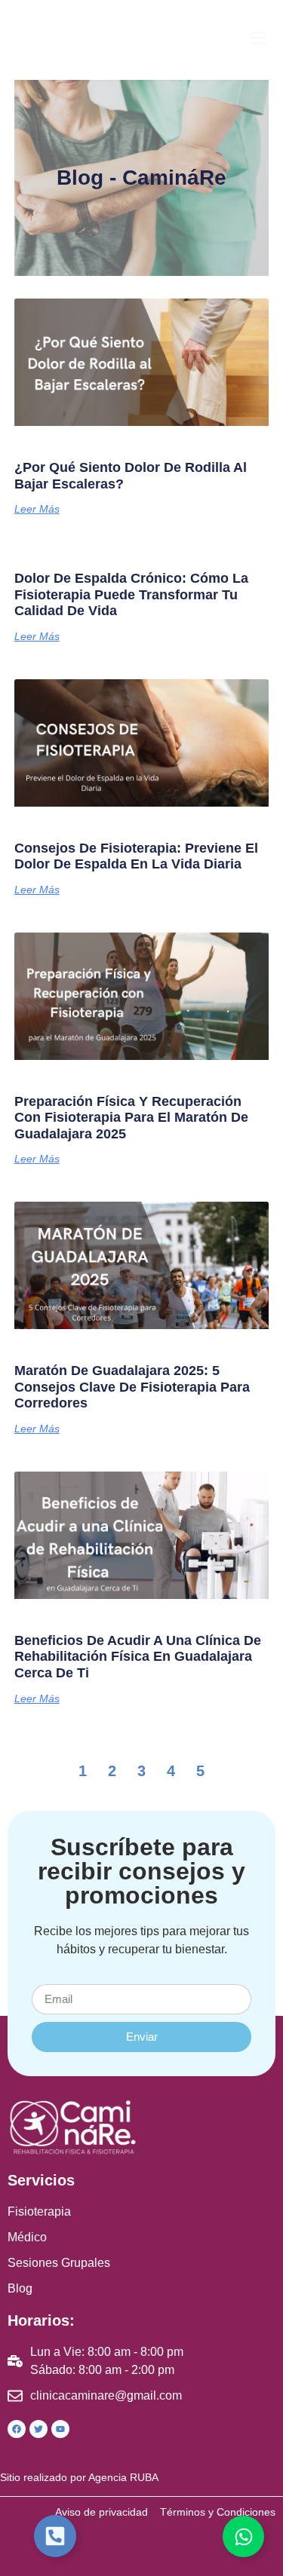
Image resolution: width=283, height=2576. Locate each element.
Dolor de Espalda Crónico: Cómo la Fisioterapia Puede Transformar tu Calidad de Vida (131, 594)
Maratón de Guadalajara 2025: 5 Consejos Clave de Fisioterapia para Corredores (132, 1387)
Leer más (37, 509)
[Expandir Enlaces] (243, 2536)
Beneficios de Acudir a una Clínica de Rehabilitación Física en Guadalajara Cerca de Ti (138, 1657)
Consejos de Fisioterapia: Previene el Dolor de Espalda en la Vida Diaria (136, 856)
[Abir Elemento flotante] (55, 2536)
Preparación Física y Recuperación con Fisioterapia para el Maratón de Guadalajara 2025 (131, 1118)
